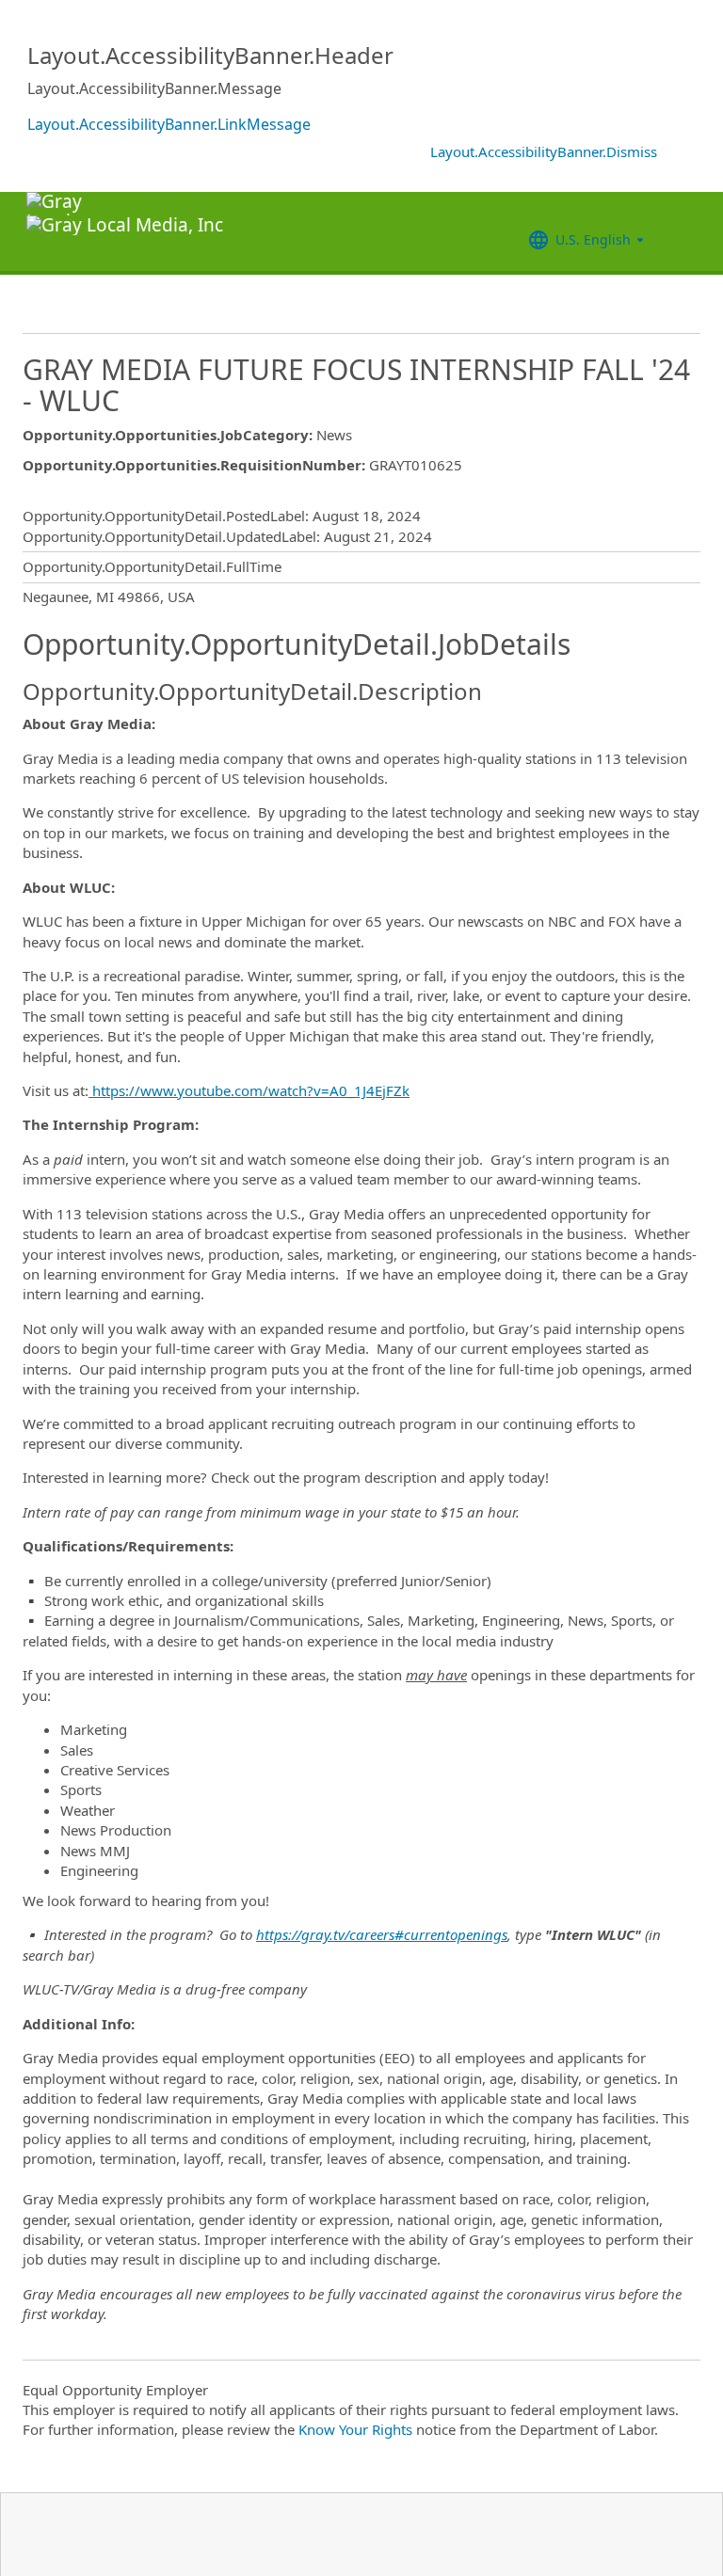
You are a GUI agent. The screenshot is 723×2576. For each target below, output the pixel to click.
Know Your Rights (355, 2429)
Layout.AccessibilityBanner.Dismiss (544, 151)
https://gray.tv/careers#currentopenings (382, 1934)
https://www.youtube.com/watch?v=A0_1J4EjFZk (249, 1090)
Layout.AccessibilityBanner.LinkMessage (169, 124)
